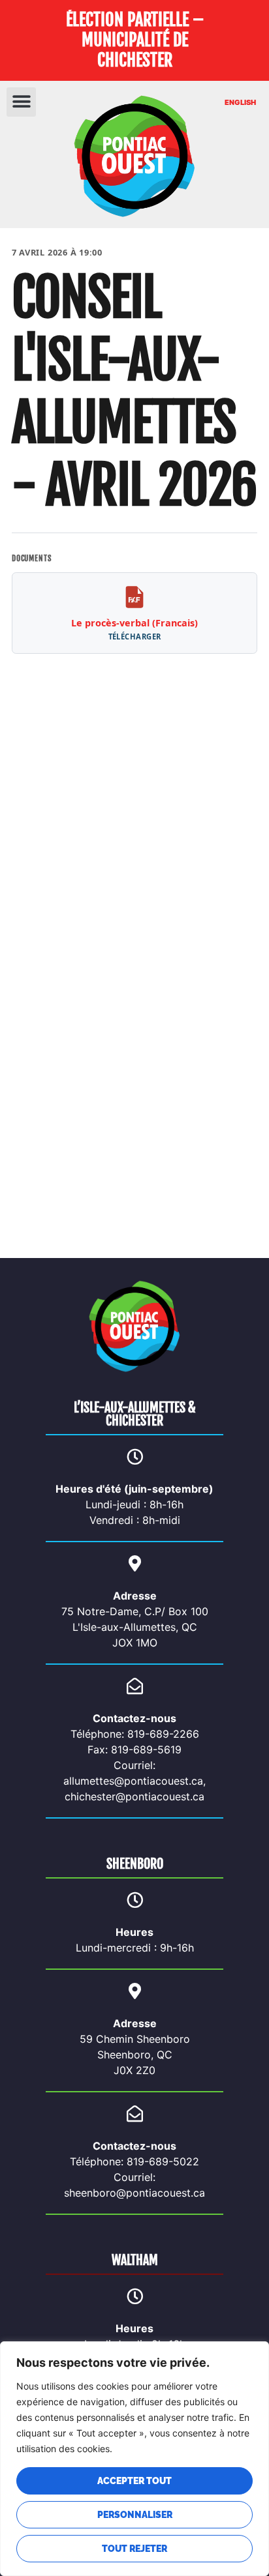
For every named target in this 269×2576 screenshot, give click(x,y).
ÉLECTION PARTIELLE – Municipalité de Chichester (135, 40)
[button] (21, 102)
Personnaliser (135, 2515)
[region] (134, 2459)
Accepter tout (134, 2481)
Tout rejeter (134, 2549)
